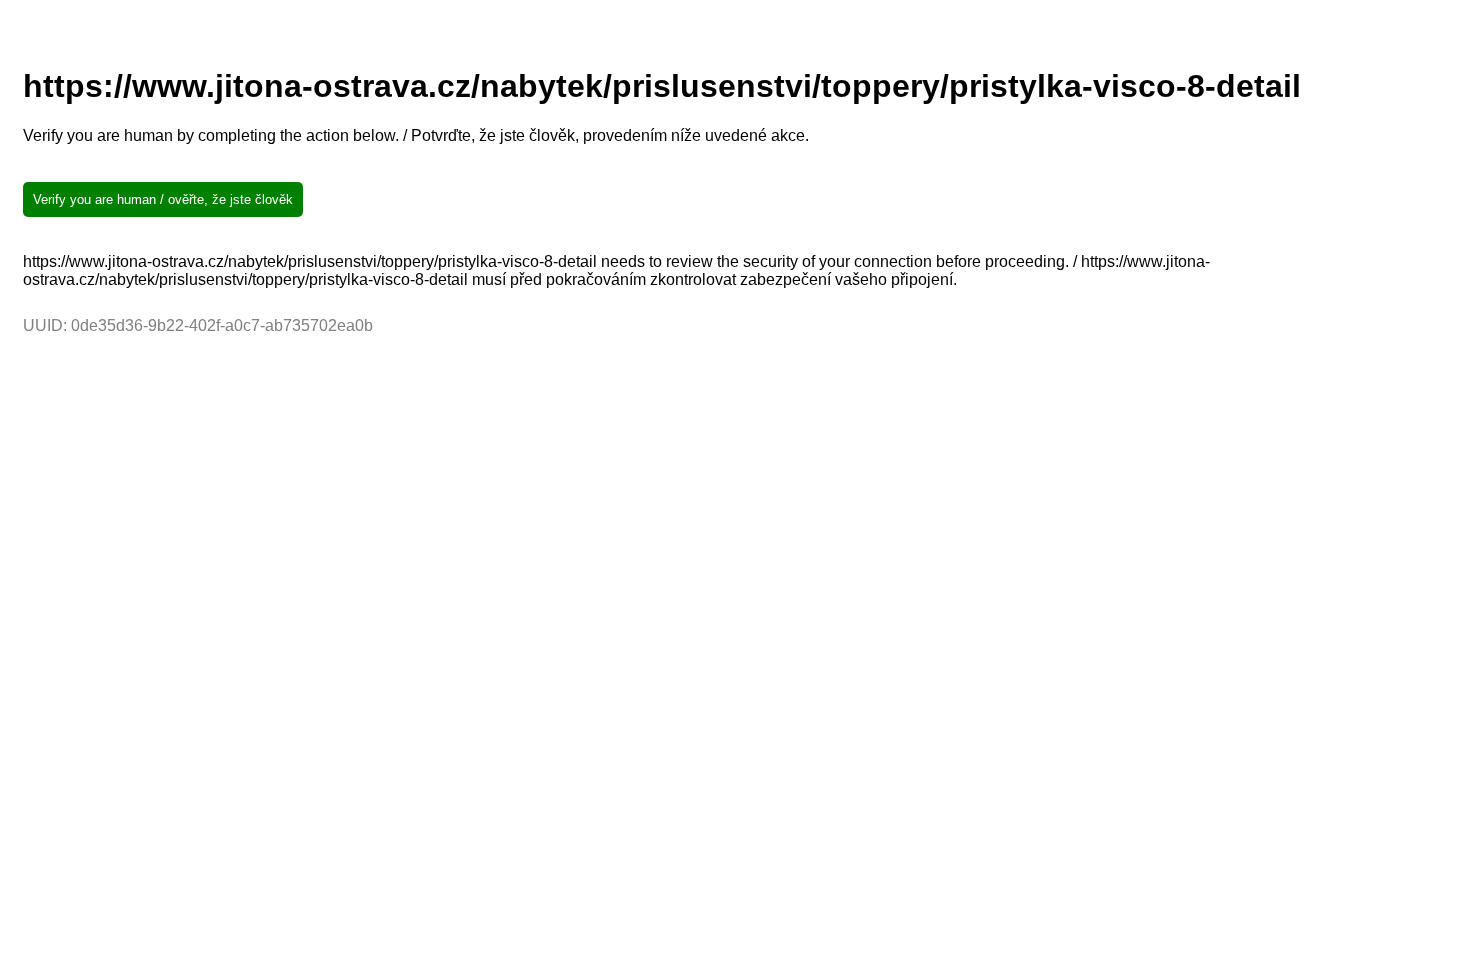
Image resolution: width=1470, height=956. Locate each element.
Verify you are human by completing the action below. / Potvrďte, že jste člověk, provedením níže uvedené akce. (416, 135)
